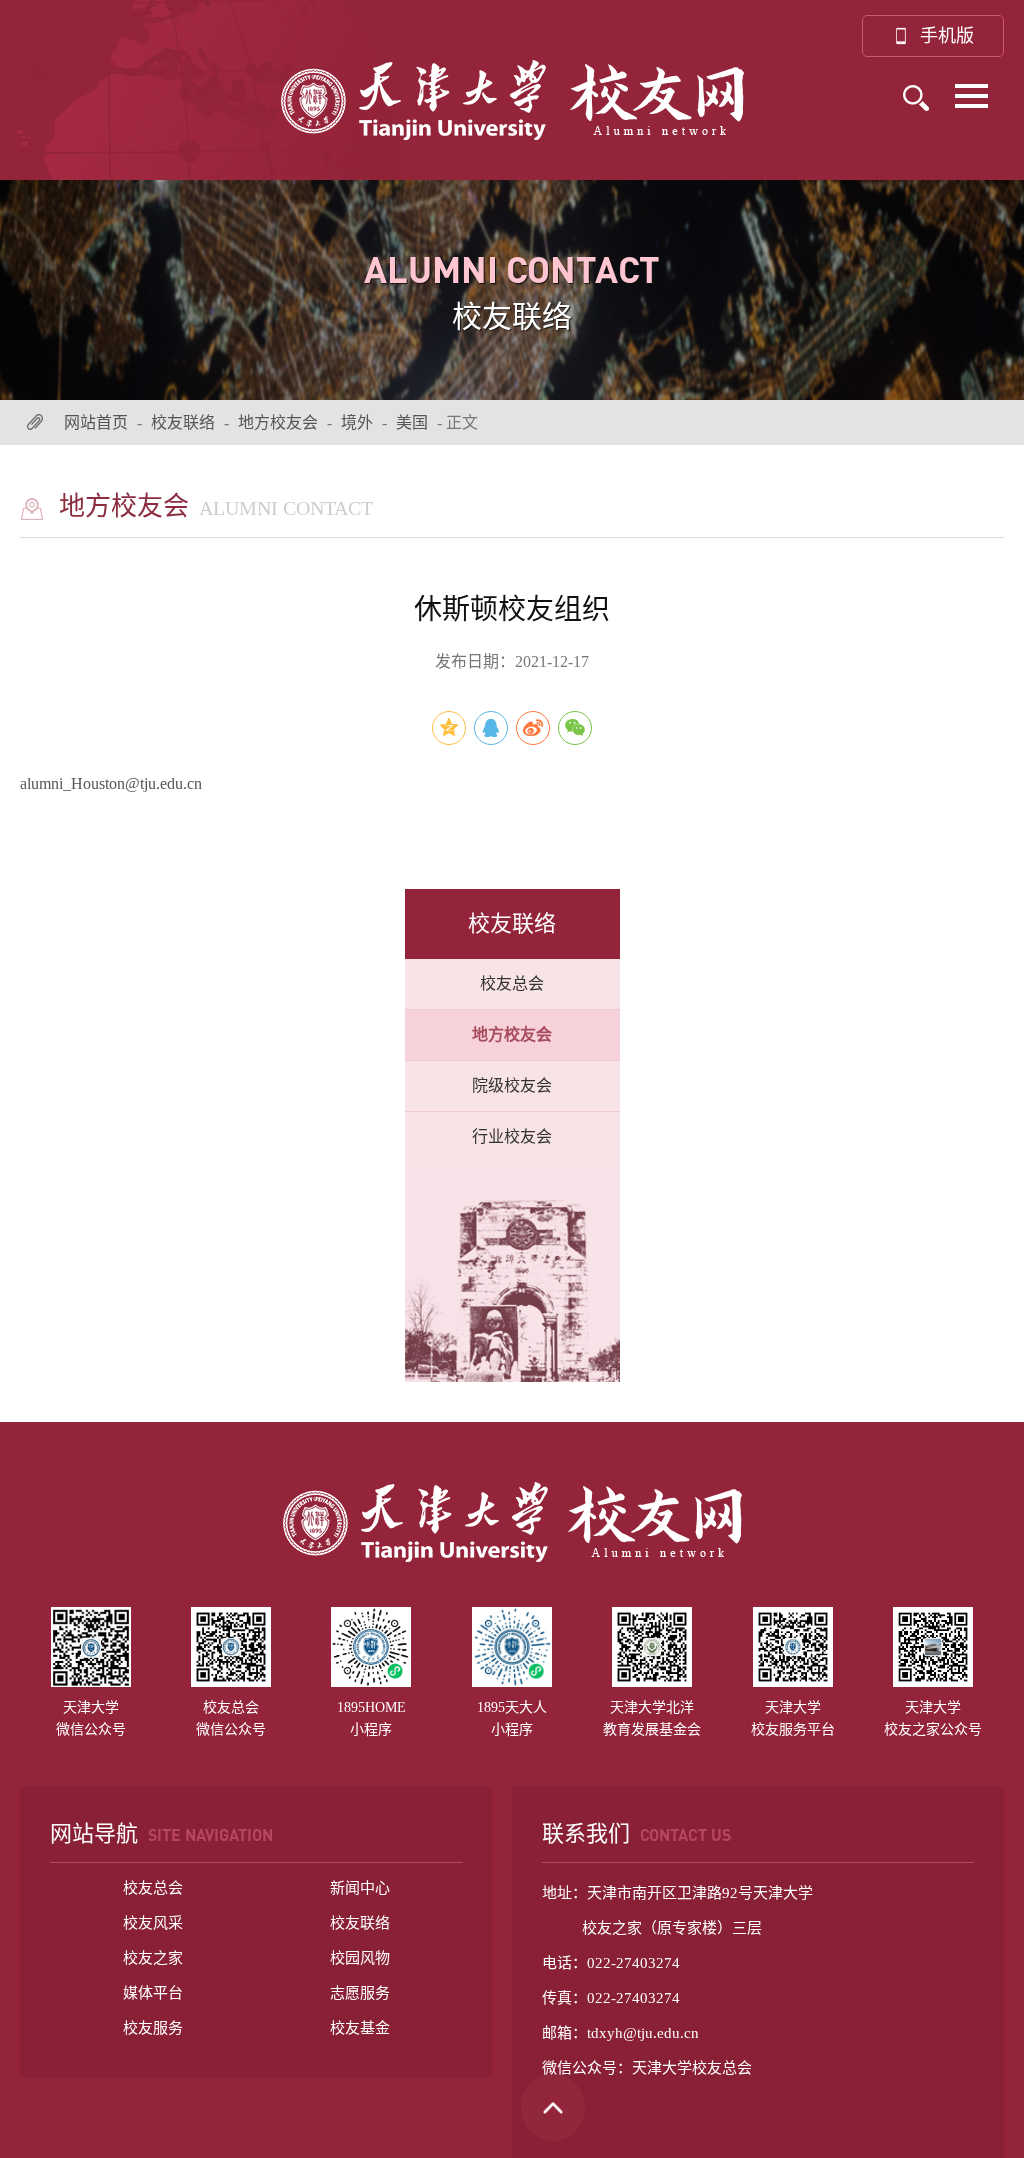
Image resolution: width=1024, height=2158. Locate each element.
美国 (412, 422)
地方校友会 (278, 422)
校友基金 (360, 2028)
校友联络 (183, 422)
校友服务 (153, 2028)
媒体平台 (153, 1993)
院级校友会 (512, 1085)
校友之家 (153, 1958)
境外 (357, 422)
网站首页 (96, 422)
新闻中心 (360, 1888)
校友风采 (153, 1923)
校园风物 (360, 1958)
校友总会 (512, 983)
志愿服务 (360, 1993)
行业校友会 (512, 1136)
